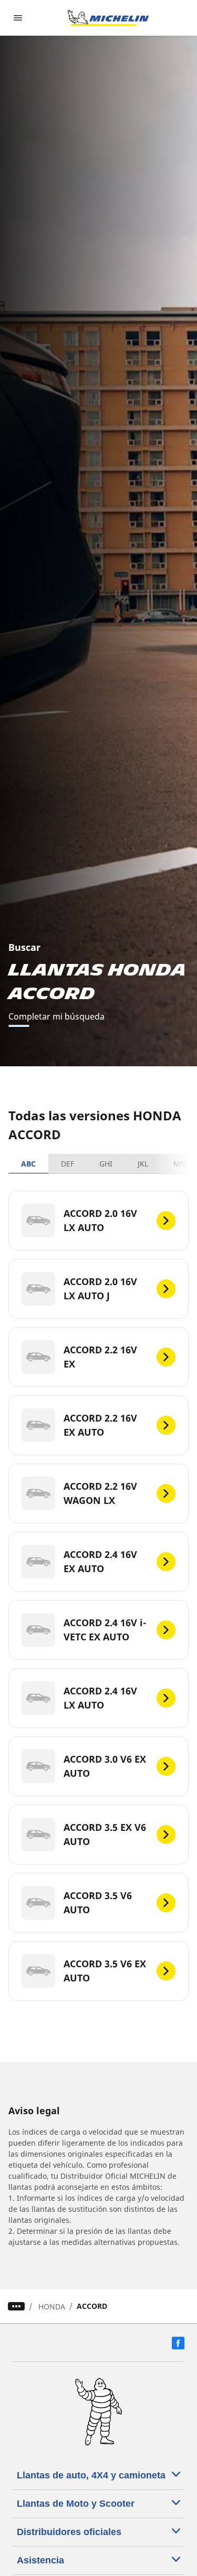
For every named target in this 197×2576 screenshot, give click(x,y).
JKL (143, 1164)
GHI (106, 1164)
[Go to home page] (108, 18)
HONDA (52, 2307)
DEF (68, 1164)
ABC (28, 1164)
